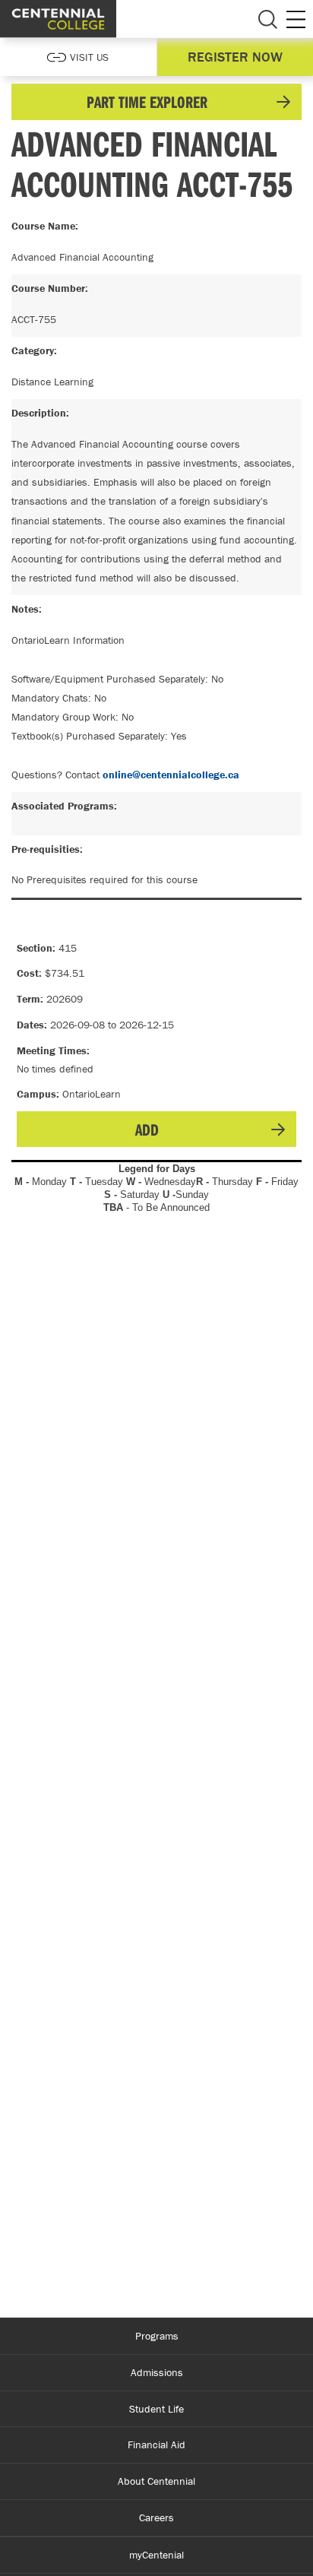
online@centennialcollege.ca (171, 775)
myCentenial (156, 2555)
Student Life (156, 2409)
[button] (156, 102)
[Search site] (267, 19)
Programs (157, 2336)
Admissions (157, 2372)
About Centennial (156, 2481)
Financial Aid (156, 2445)
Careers (156, 2517)
